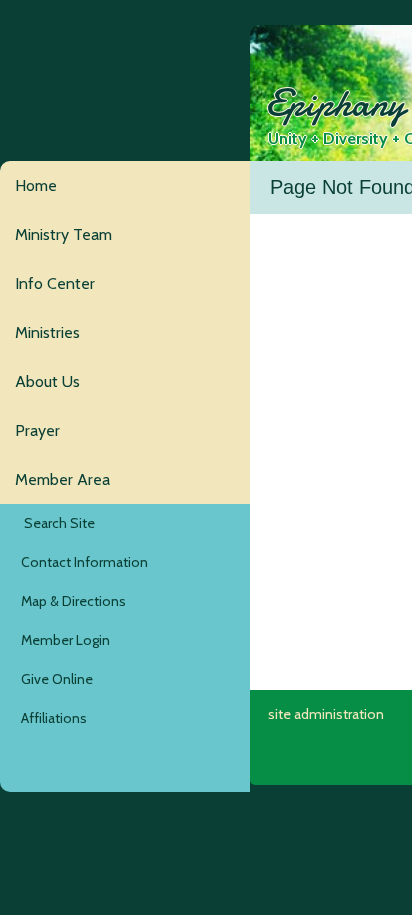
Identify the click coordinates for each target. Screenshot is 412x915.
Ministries (47, 332)
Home (36, 185)
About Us (47, 381)
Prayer (37, 430)
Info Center (55, 283)
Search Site (55, 523)
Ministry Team (63, 234)
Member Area (62, 479)
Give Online (54, 679)
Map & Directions (70, 601)
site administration (326, 714)
